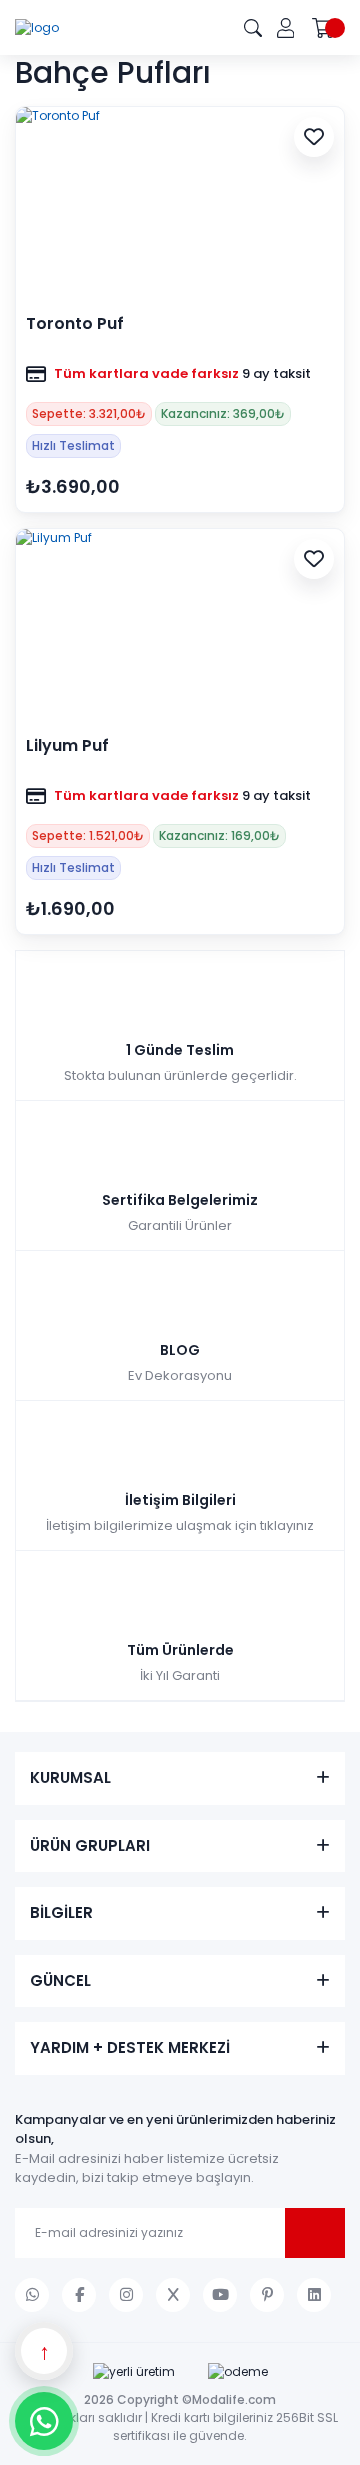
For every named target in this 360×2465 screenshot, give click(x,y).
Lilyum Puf (67, 746)
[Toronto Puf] (180, 203)
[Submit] (315, 2233)
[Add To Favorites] (314, 137)
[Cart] (328, 28)
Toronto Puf (75, 324)
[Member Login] (285, 28)
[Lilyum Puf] (180, 625)
